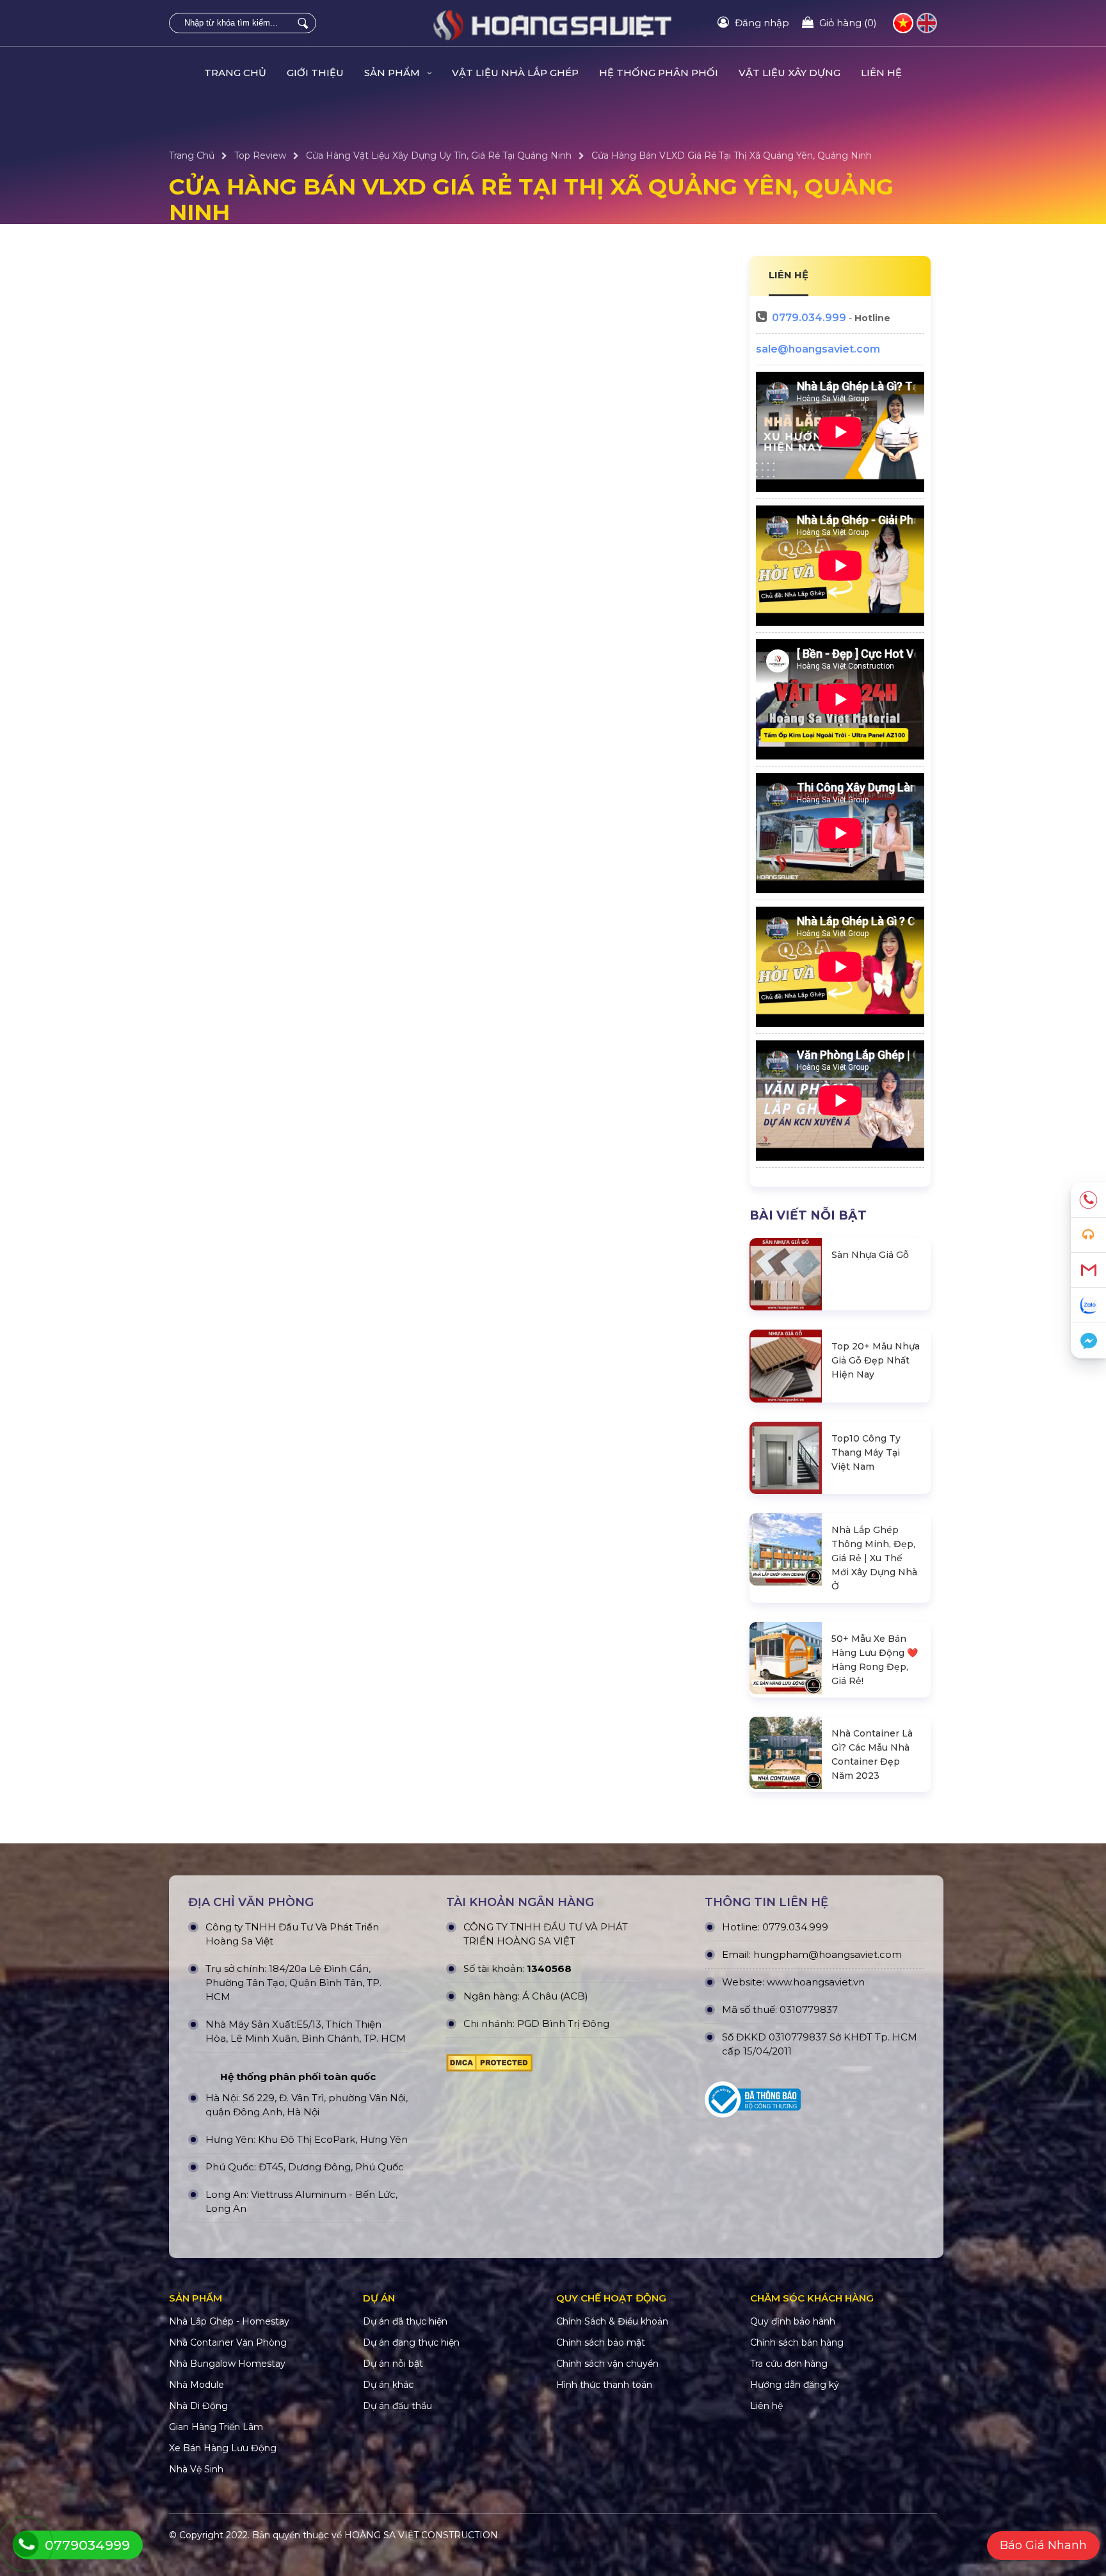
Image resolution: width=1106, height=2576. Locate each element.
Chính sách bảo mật (601, 2342)
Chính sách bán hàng (797, 2342)
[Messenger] (1088, 1341)
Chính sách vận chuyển (607, 2364)
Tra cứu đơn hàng (789, 2364)
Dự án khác (388, 2385)
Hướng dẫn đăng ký (795, 2385)
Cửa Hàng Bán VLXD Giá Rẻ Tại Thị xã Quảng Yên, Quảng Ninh (732, 155)
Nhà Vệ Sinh (196, 2469)
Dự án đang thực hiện (411, 2342)
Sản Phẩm (393, 73)
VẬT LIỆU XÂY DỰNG (789, 73)
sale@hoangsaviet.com (818, 349)
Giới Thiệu (315, 73)
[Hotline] (1088, 1200)
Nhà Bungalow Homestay (227, 2364)
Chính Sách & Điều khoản (612, 2321)
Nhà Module (196, 2385)
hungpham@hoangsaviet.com (828, 1954)
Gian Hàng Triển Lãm (216, 2427)
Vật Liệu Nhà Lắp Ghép (515, 73)
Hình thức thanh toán (604, 2385)
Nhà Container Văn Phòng (228, 2342)
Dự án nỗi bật (393, 2364)
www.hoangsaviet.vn (816, 1982)
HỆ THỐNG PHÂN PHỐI (659, 73)
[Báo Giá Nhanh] (1088, 1235)
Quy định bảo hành (793, 2321)
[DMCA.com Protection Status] (489, 2066)
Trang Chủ (235, 73)
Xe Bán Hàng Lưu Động (223, 2448)
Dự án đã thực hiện (405, 2321)
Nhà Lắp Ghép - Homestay (229, 2321)
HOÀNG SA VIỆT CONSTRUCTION (421, 2535)
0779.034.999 (809, 318)
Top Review (260, 155)
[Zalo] (1088, 1306)
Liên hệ (881, 73)
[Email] (1088, 1270)
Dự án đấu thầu (397, 2406)
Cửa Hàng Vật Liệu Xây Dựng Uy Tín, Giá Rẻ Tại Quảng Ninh (439, 155)
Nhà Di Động (198, 2406)
